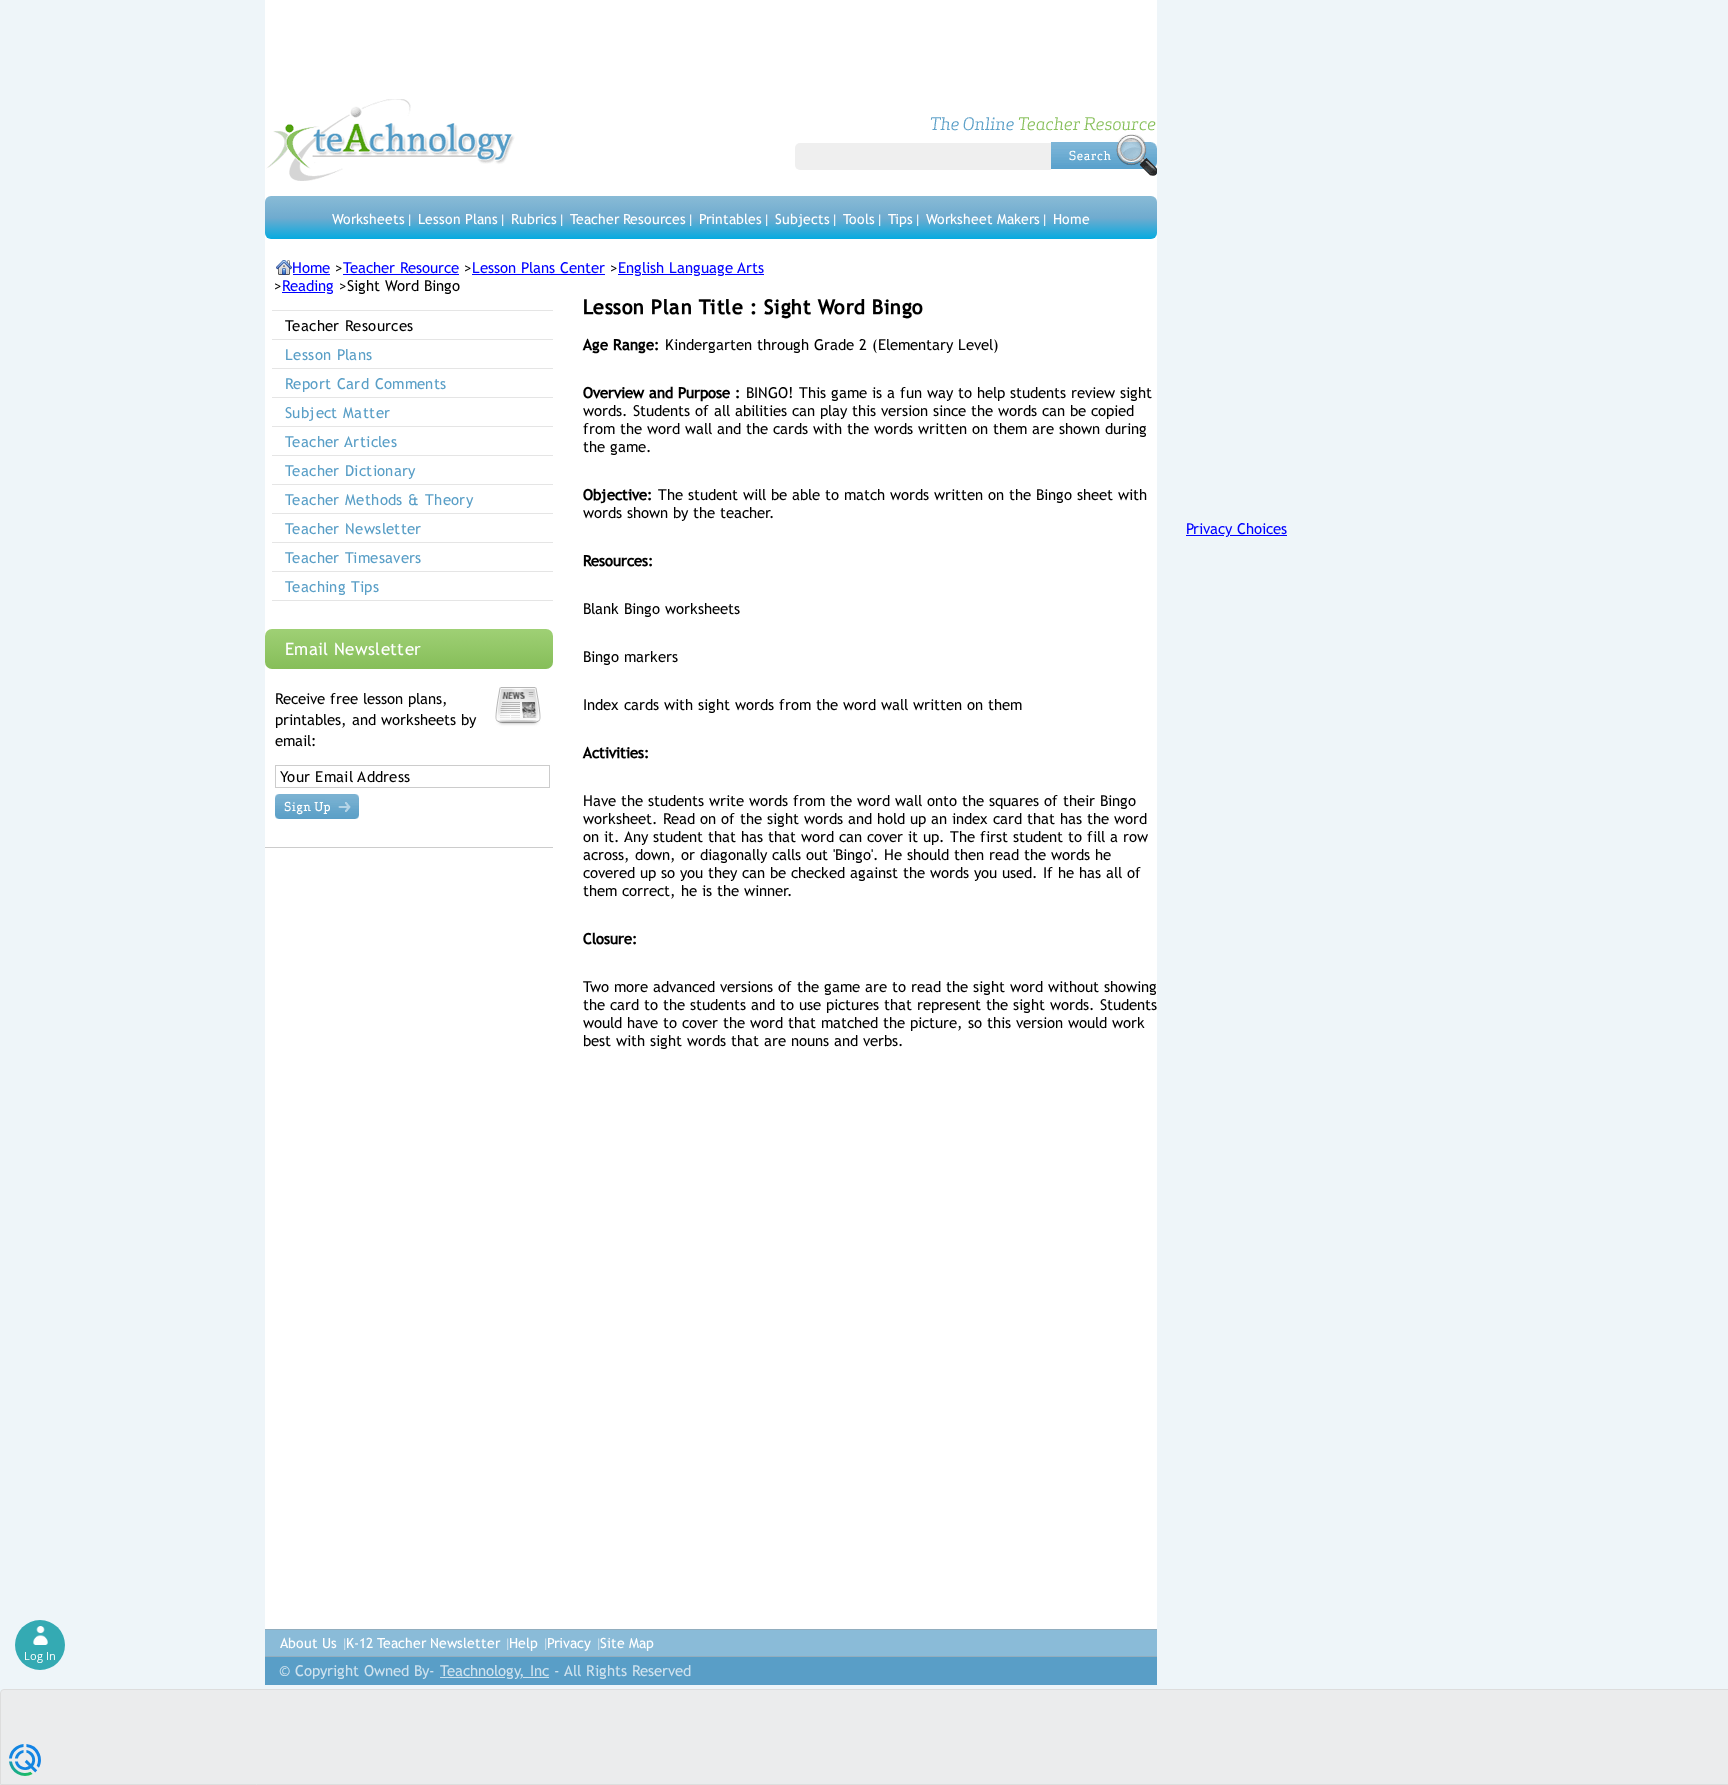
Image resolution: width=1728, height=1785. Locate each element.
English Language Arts (691, 267)
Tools (859, 219)
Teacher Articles (341, 441)
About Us (308, 1643)
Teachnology (390, 140)
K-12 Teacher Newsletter (423, 1643)
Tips (900, 219)
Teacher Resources (628, 219)
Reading (308, 285)
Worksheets (368, 219)
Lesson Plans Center (538, 267)
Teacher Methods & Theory (379, 499)
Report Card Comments (366, 383)
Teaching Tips (332, 586)
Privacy (569, 1643)
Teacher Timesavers (353, 557)
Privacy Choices (1236, 528)
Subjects (802, 219)
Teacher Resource (401, 267)
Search (1104, 155)
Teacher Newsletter (353, 528)
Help (523, 1643)
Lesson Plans (458, 219)
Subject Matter (337, 412)
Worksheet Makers (983, 219)
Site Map (627, 1643)
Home (1071, 219)
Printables (730, 219)
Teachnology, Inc (494, 1670)
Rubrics (534, 219)
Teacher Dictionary (350, 470)
